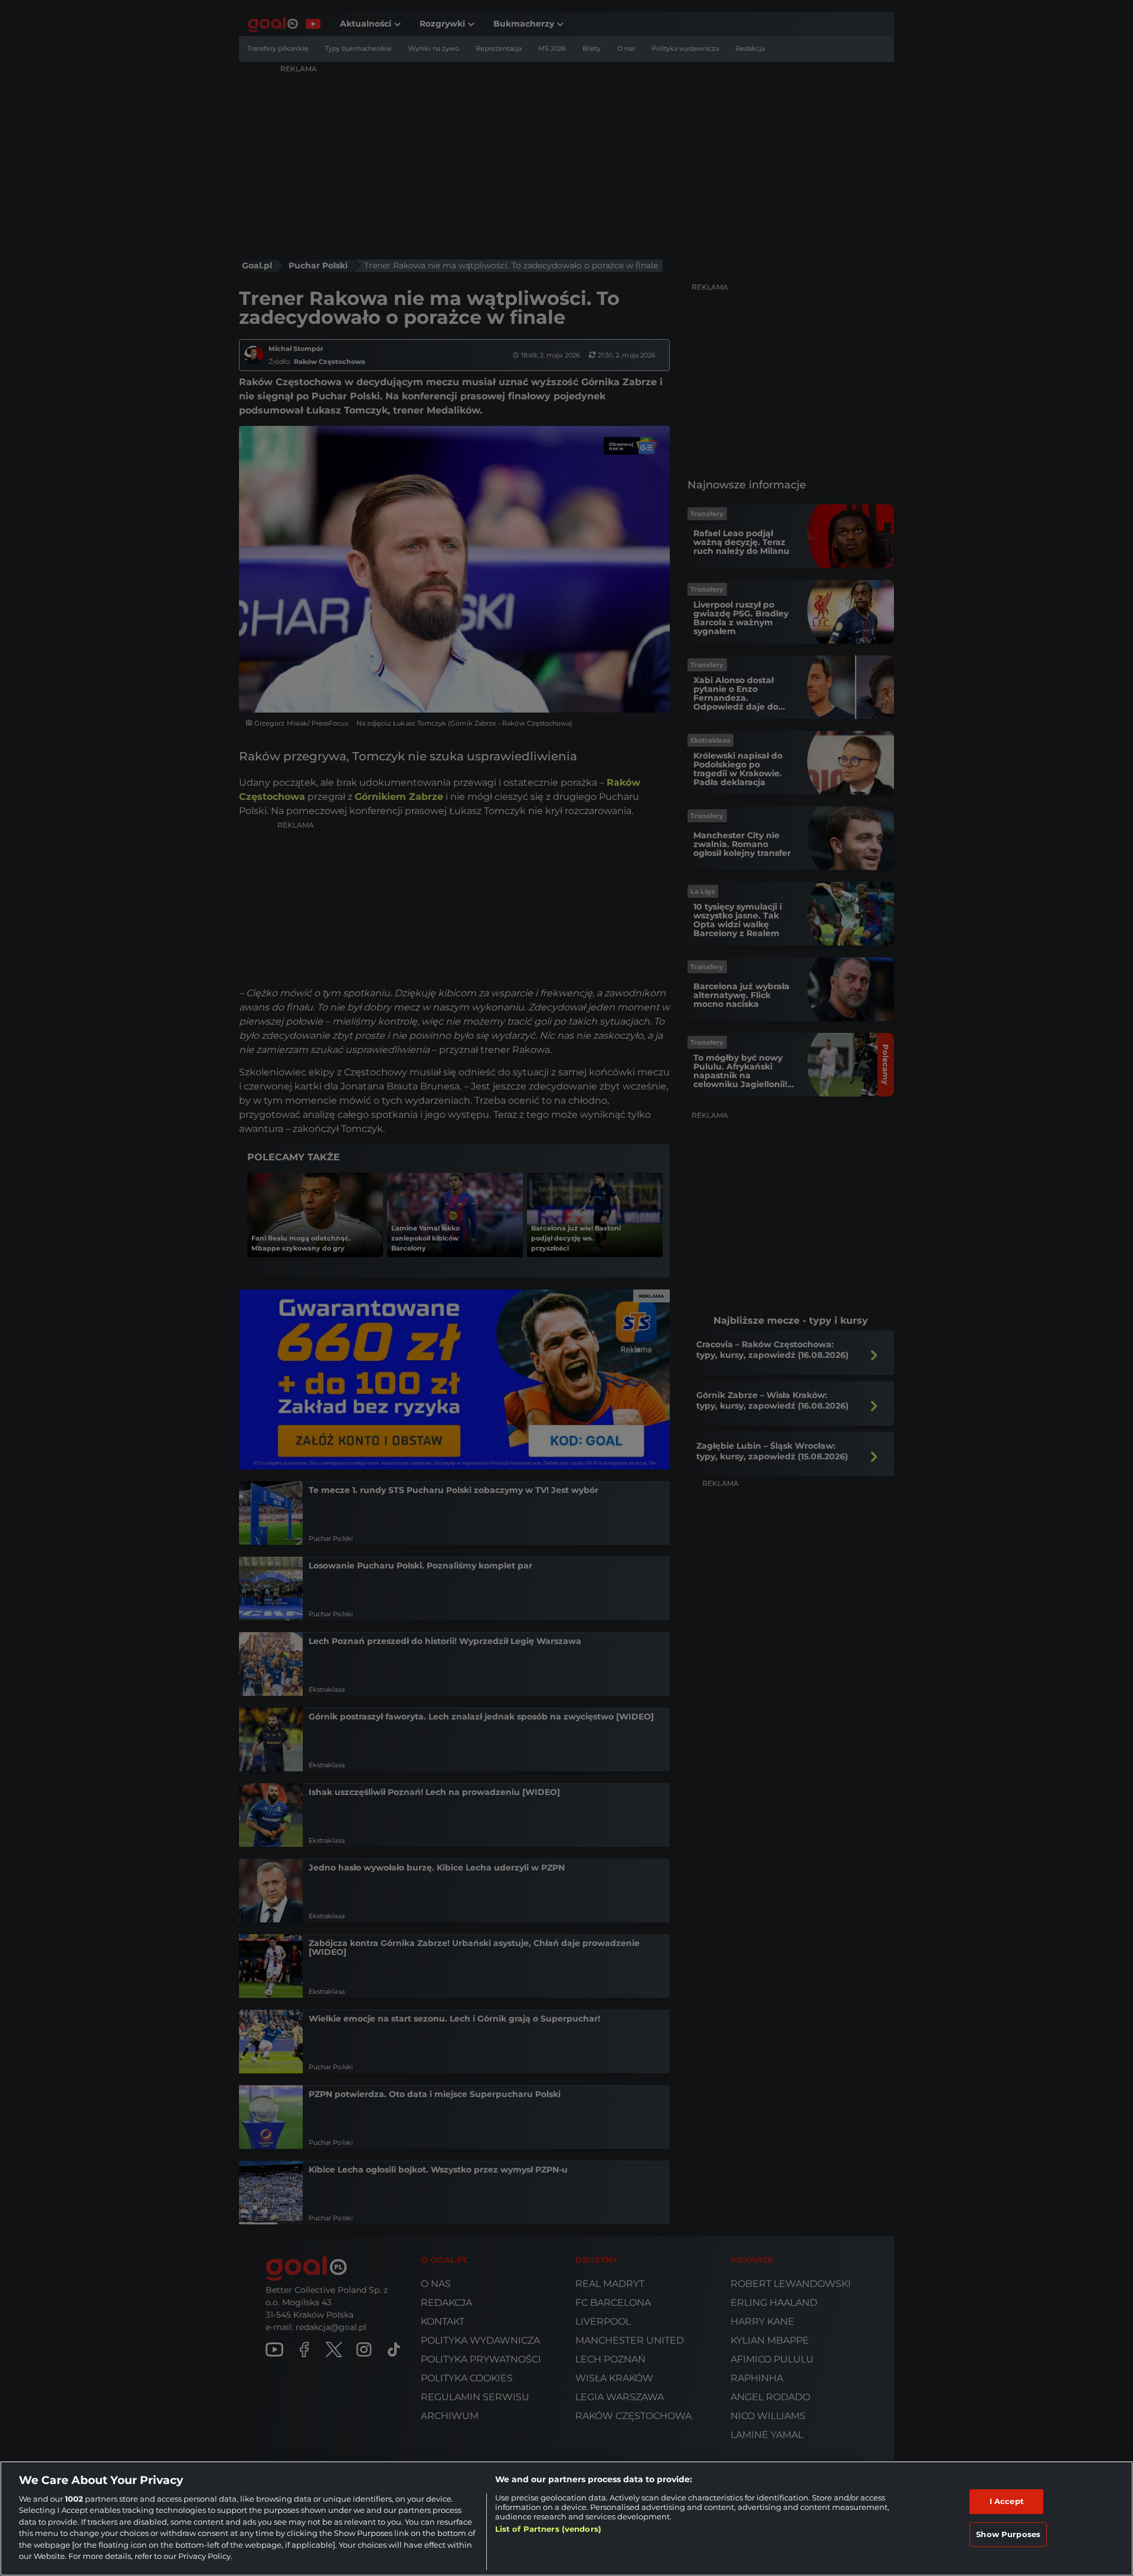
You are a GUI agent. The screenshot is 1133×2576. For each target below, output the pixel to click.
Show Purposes (1008, 2534)
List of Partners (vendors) (548, 2529)
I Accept (1007, 2501)
